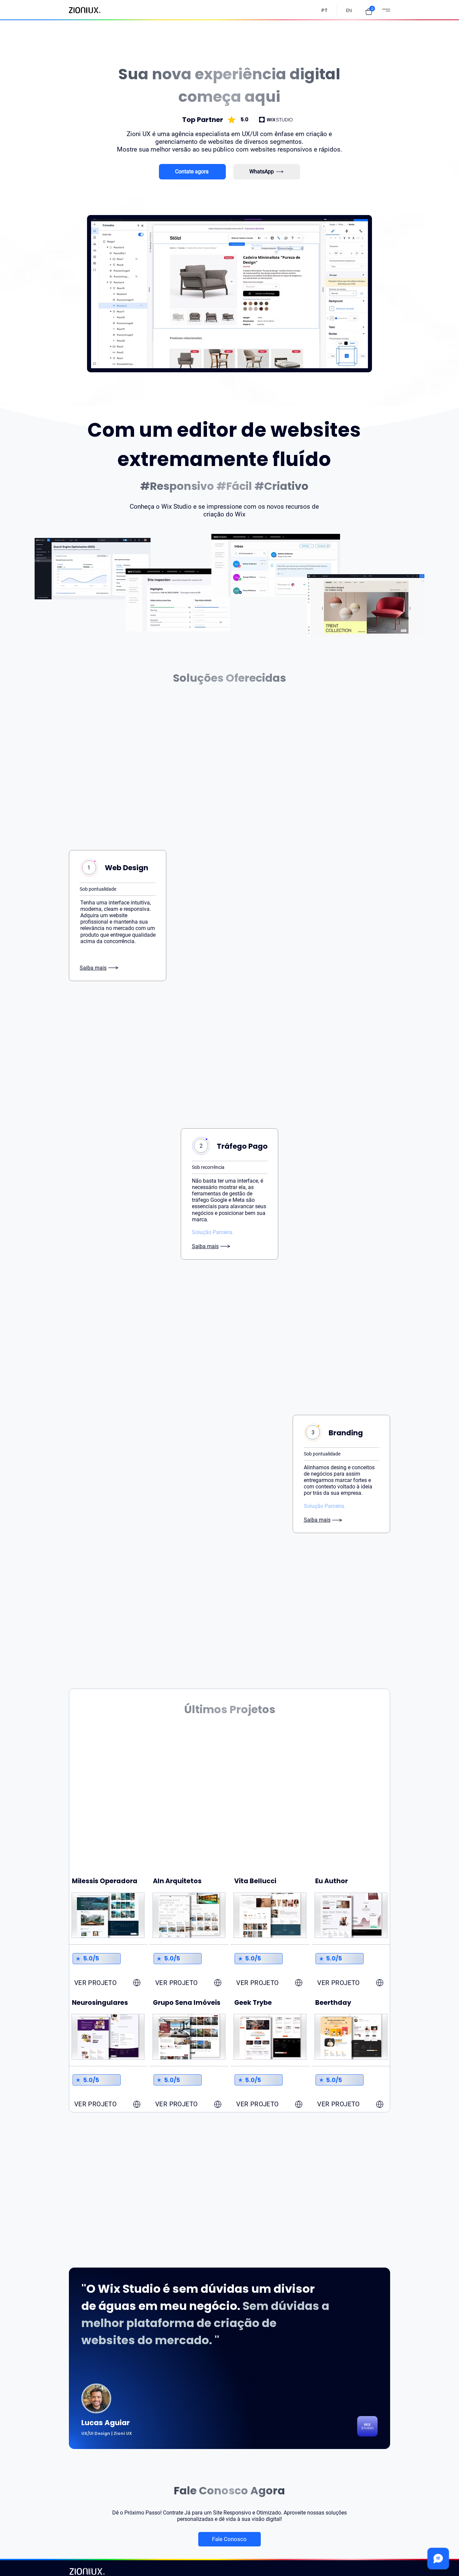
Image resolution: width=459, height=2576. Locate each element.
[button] (369, 12)
